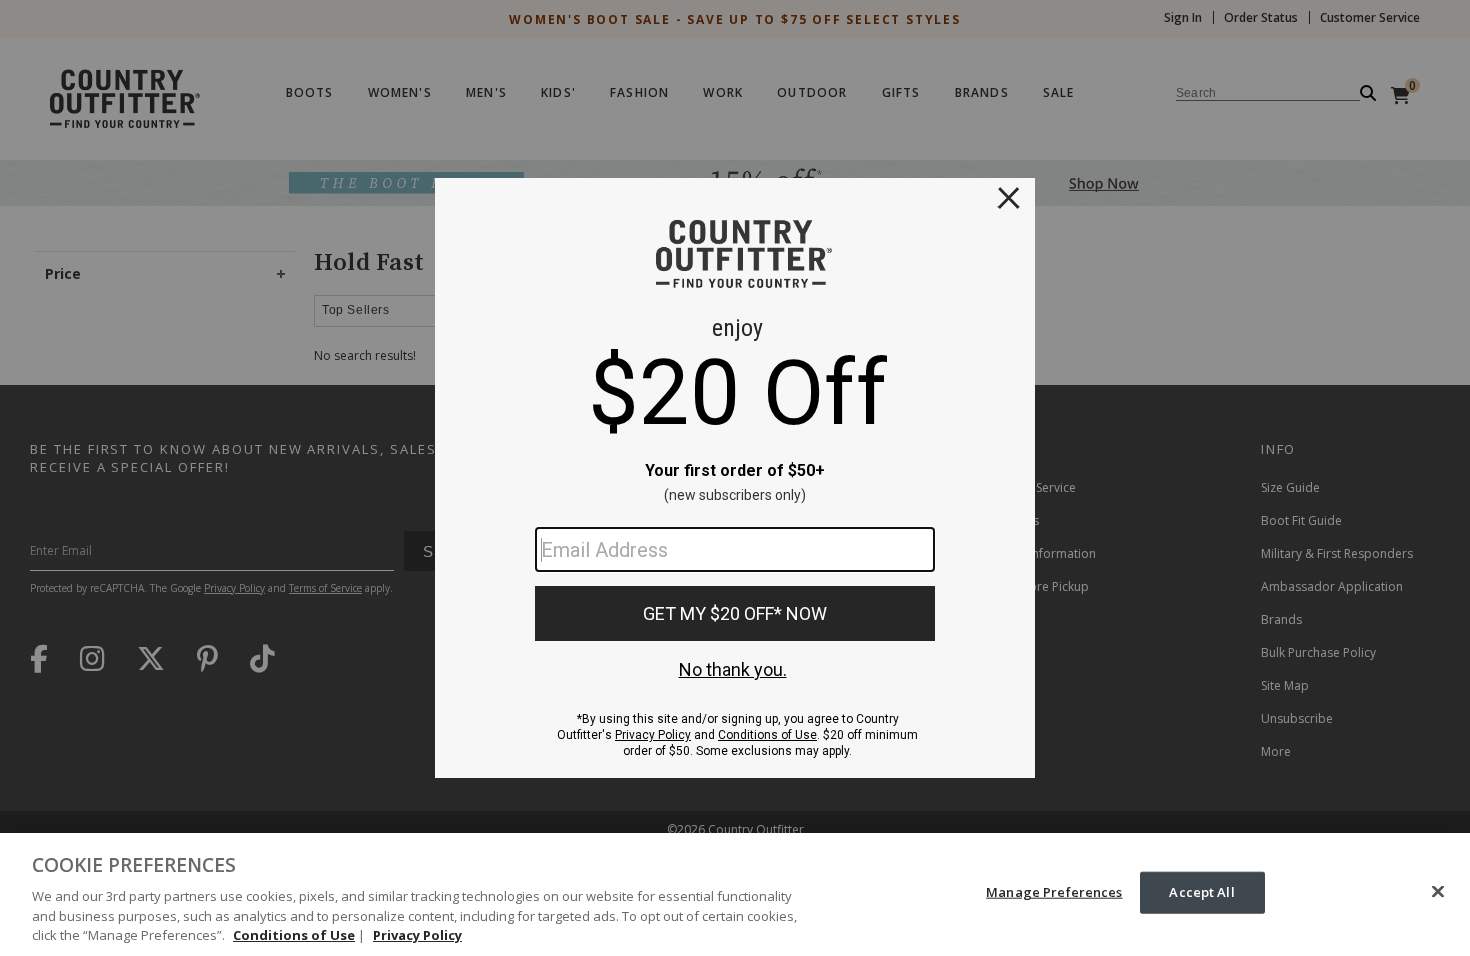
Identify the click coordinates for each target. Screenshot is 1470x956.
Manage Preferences (1054, 892)
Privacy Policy (417, 935)
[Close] (1438, 892)
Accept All (1201, 892)
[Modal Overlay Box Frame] (735, 478)
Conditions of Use (294, 935)
